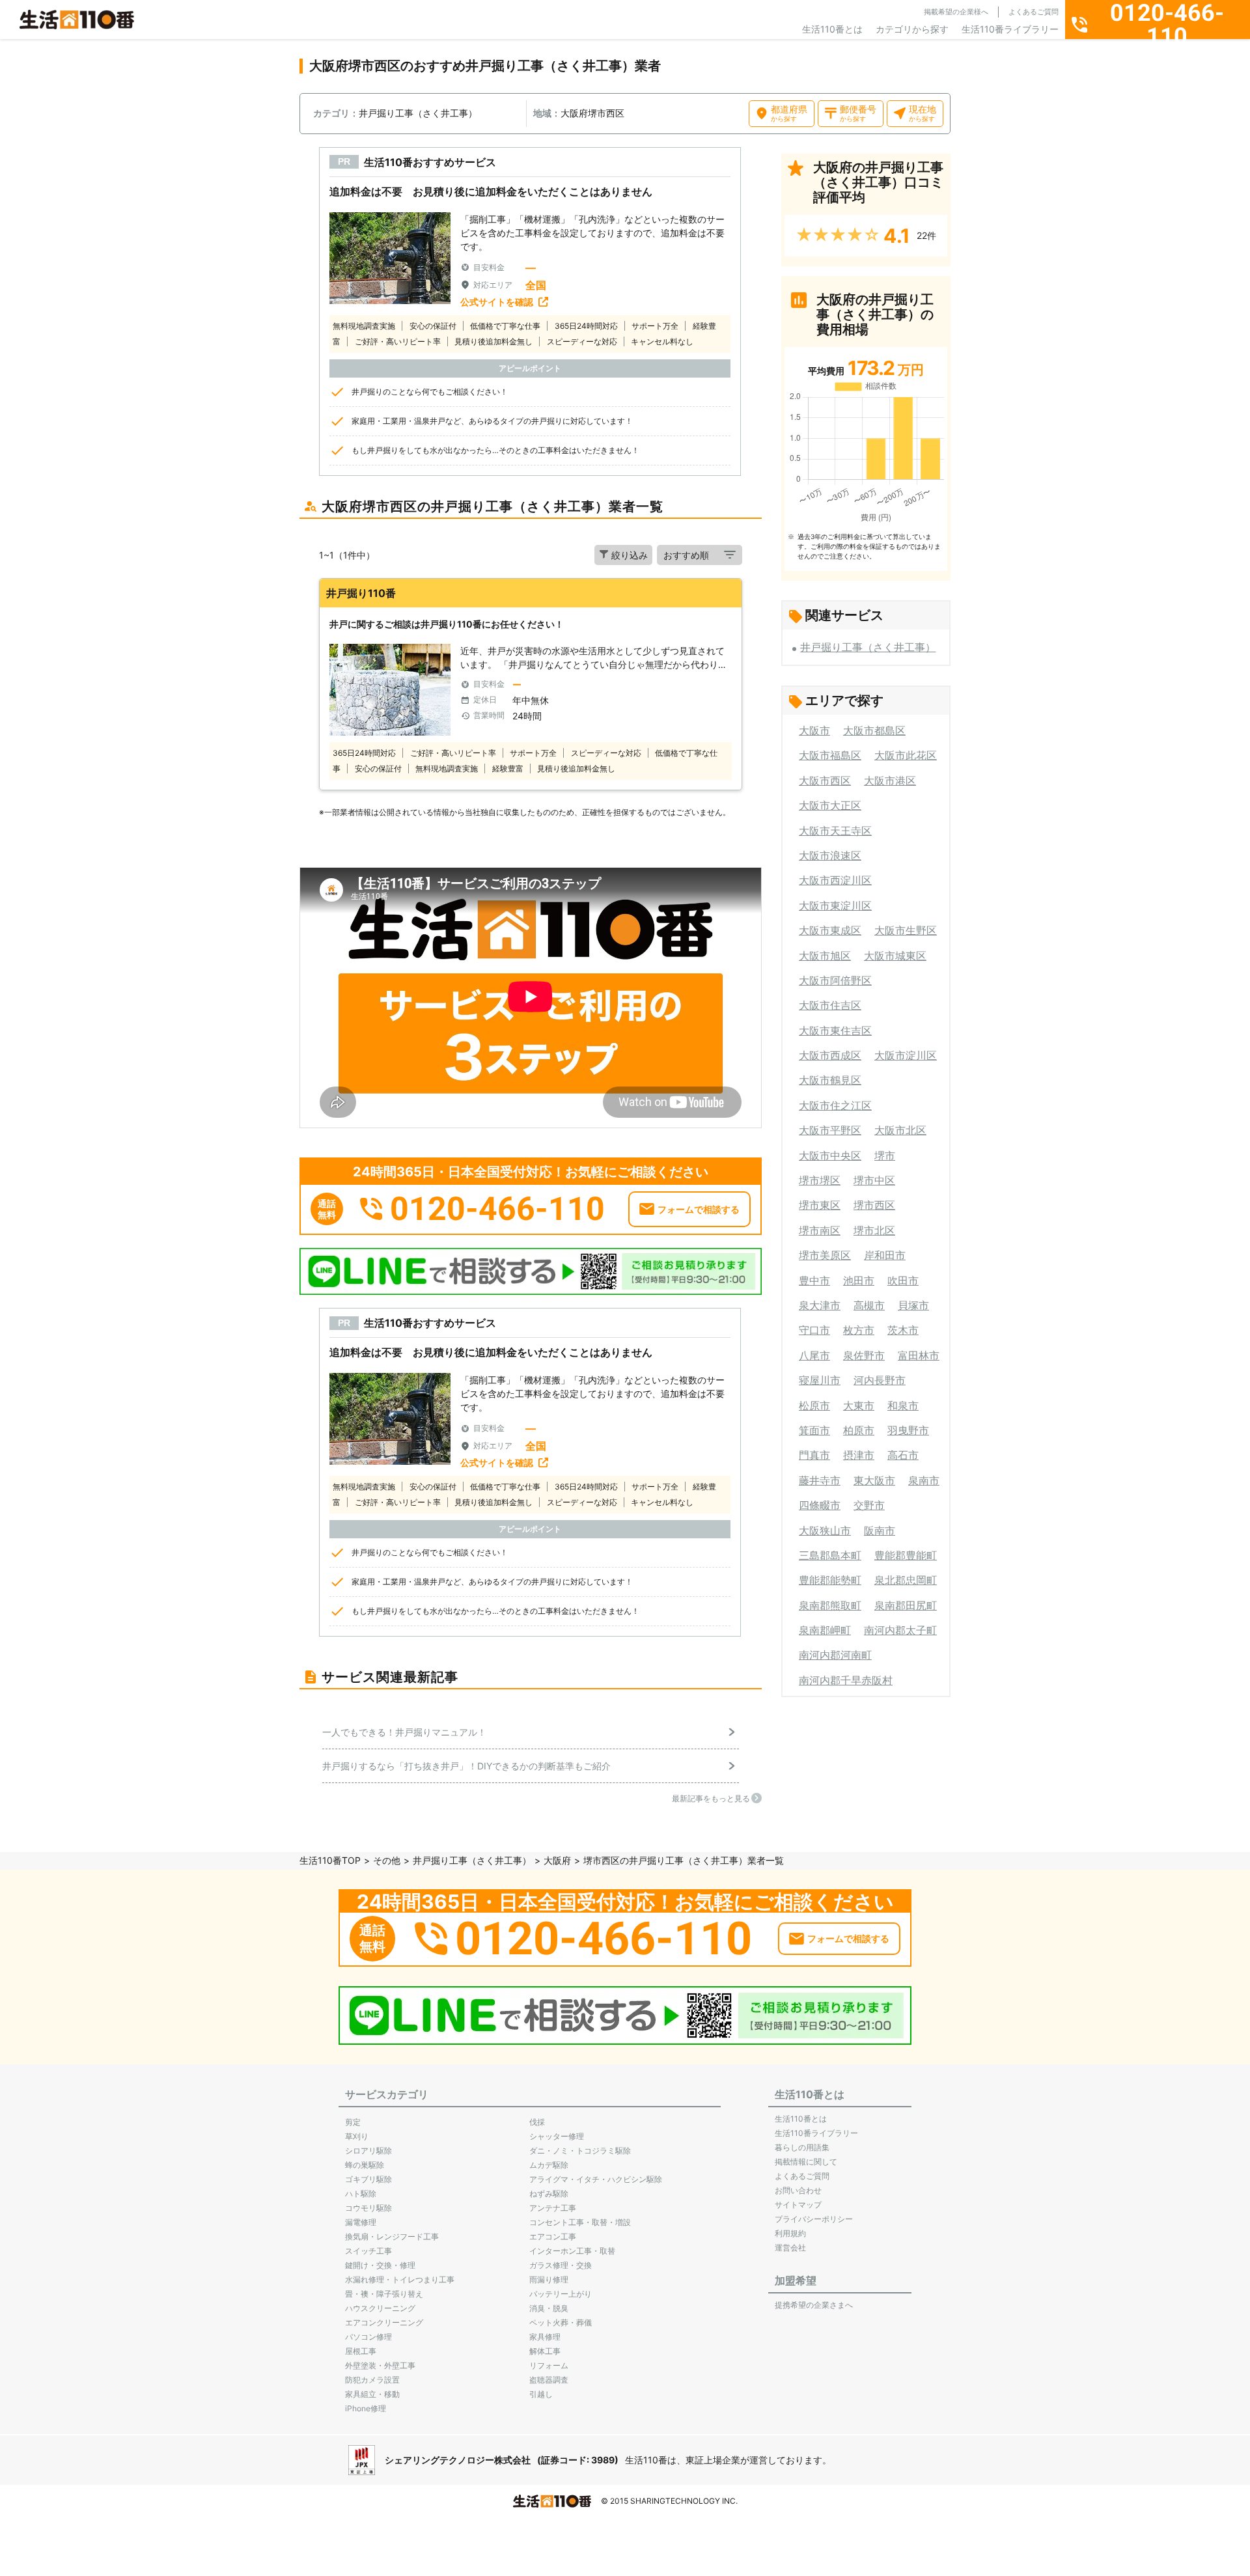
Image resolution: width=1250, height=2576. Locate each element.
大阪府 (557, 1860)
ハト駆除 (361, 2194)
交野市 (869, 1505)
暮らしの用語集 (802, 2147)
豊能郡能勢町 (830, 1580)
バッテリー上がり (561, 2294)
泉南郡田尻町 (906, 1605)
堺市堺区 (820, 1180)
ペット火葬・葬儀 (561, 2322)
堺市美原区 (825, 1255)
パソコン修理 (368, 2337)
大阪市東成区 (830, 930)
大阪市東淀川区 (835, 906)
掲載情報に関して (806, 2162)
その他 (387, 1860)
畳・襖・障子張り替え (384, 2294)
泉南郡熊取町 (830, 1605)
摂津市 (859, 1455)
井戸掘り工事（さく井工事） (868, 647)
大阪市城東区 (895, 956)
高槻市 (869, 1305)
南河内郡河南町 (835, 1655)
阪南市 (880, 1530)
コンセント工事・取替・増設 (580, 2222)
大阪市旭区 (825, 956)
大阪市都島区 (874, 730)
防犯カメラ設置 (372, 2380)
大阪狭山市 (825, 1530)
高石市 (903, 1455)
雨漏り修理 (549, 2279)
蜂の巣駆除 (365, 2165)
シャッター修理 (557, 2136)
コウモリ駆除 (368, 2208)
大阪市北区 (900, 1130)
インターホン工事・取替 (572, 2251)
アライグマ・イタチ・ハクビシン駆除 (596, 2179)
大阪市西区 (825, 781)
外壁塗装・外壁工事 (380, 2365)
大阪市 (814, 730)
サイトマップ (798, 2205)
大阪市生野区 (906, 930)
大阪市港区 (890, 781)
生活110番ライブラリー (1010, 29)
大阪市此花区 (906, 755)
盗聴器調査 (549, 2380)
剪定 (353, 2122)
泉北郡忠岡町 (906, 1580)
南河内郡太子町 (900, 1630)
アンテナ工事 (553, 2208)
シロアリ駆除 (368, 2151)
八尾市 (814, 1355)
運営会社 (790, 2248)
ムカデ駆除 (549, 2165)
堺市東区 (820, 1205)
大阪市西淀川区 (835, 880)
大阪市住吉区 (830, 1005)
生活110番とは (832, 29)
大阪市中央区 (830, 1156)
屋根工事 (361, 2351)
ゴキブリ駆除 (368, 2179)
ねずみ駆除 (549, 2194)
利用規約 (790, 2233)
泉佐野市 (864, 1355)
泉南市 (924, 1480)
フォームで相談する (699, 1209)
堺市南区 (820, 1230)
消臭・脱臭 (549, 2308)
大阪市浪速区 (830, 855)
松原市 (814, 1406)
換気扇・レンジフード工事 (392, 2237)
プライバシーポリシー (814, 2219)
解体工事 (545, 2351)
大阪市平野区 (830, 1130)
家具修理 (545, 2337)
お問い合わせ (798, 2190)
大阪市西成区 (830, 1055)
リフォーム (549, 2365)
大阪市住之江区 (835, 1105)
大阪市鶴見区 (830, 1080)
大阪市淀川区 (906, 1055)
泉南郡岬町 (825, 1630)
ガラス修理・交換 (561, 2265)
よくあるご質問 (1034, 12)
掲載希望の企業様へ (956, 12)
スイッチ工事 (368, 2251)
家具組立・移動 (372, 2394)
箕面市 (814, 1430)
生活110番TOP (330, 1860)
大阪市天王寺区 (835, 831)
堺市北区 (874, 1230)
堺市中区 (874, 1180)
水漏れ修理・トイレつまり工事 (400, 2279)
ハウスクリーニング (380, 2308)
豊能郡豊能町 (906, 1555)
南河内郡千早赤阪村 (846, 1680)
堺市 (885, 1156)
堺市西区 (874, 1205)
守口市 (814, 1330)
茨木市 (903, 1330)
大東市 (859, 1406)
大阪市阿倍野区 (835, 980)
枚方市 (859, 1330)
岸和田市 (885, 1255)
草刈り (357, 2136)
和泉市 (903, 1406)
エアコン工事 (553, 2237)
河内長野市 (880, 1380)
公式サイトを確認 (497, 302)
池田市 (859, 1281)
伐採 (537, 2122)
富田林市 (919, 1355)
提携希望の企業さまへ (814, 2305)
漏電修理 (361, 2222)
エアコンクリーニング (384, 2322)
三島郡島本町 (830, 1555)
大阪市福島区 (830, 755)
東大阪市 (874, 1480)
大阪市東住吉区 (835, 1031)
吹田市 (903, 1281)
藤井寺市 (820, 1480)
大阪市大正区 (830, 805)
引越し (541, 2394)
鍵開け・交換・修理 (380, 2265)
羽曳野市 (908, 1430)
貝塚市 (913, 1305)
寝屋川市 (820, 1380)
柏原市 (859, 1430)
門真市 (814, 1455)
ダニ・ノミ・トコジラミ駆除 (580, 2151)
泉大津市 (820, 1305)
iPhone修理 (366, 2408)
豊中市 (814, 1281)
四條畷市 (820, 1505)
